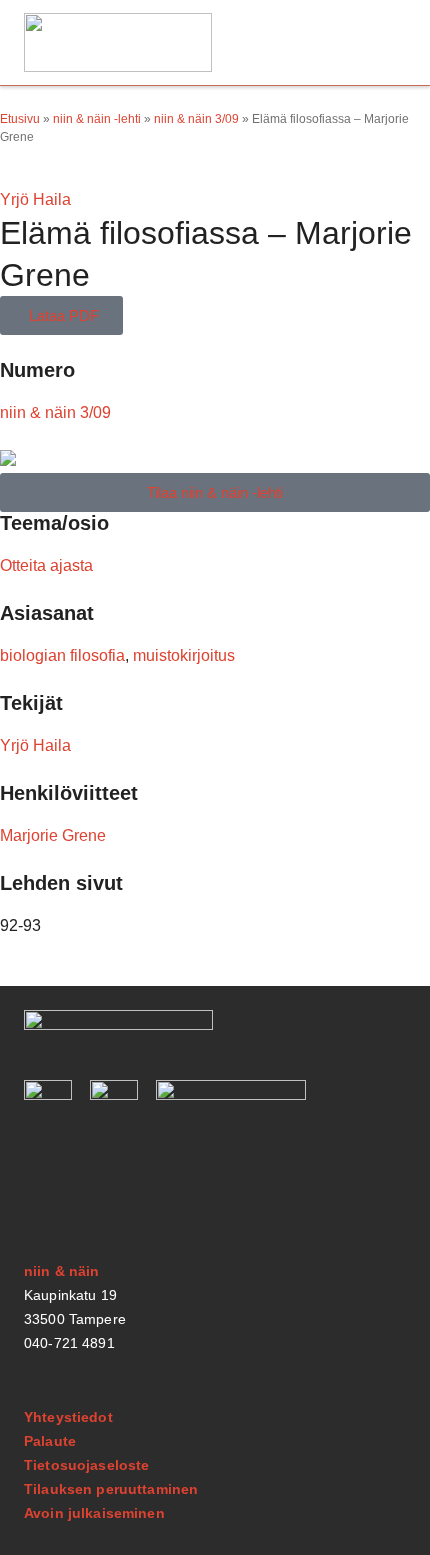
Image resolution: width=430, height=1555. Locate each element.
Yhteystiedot (68, 1417)
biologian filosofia (62, 655)
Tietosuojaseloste (86, 1465)
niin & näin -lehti (97, 119)
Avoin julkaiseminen (94, 1513)
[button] (383, 42)
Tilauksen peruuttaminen (111, 1489)
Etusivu (20, 119)
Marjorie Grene (53, 835)
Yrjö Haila (35, 199)
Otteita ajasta (46, 565)
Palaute (50, 1441)
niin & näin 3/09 (196, 119)
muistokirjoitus (184, 655)
